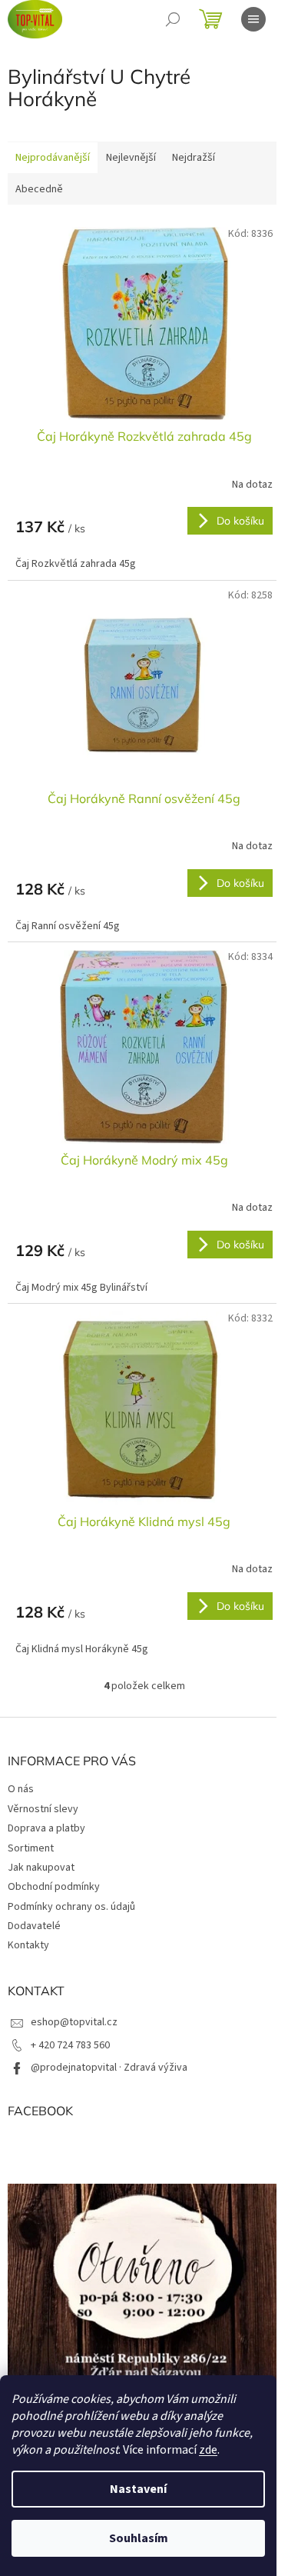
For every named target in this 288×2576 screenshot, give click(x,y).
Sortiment (31, 1848)
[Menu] (253, 19)
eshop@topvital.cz (74, 2022)
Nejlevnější (131, 158)
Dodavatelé (34, 1926)
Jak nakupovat (41, 1868)
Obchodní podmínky (54, 1887)
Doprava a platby (46, 1828)
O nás (21, 1789)
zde (208, 2450)
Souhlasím (139, 2538)
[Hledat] (173, 19)
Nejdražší (194, 158)
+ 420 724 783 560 (70, 2045)
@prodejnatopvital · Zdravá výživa (109, 2068)
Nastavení (138, 2489)
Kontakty (28, 1945)
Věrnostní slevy (43, 1809)
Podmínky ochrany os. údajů (71, 1907)
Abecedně (39, 189)
